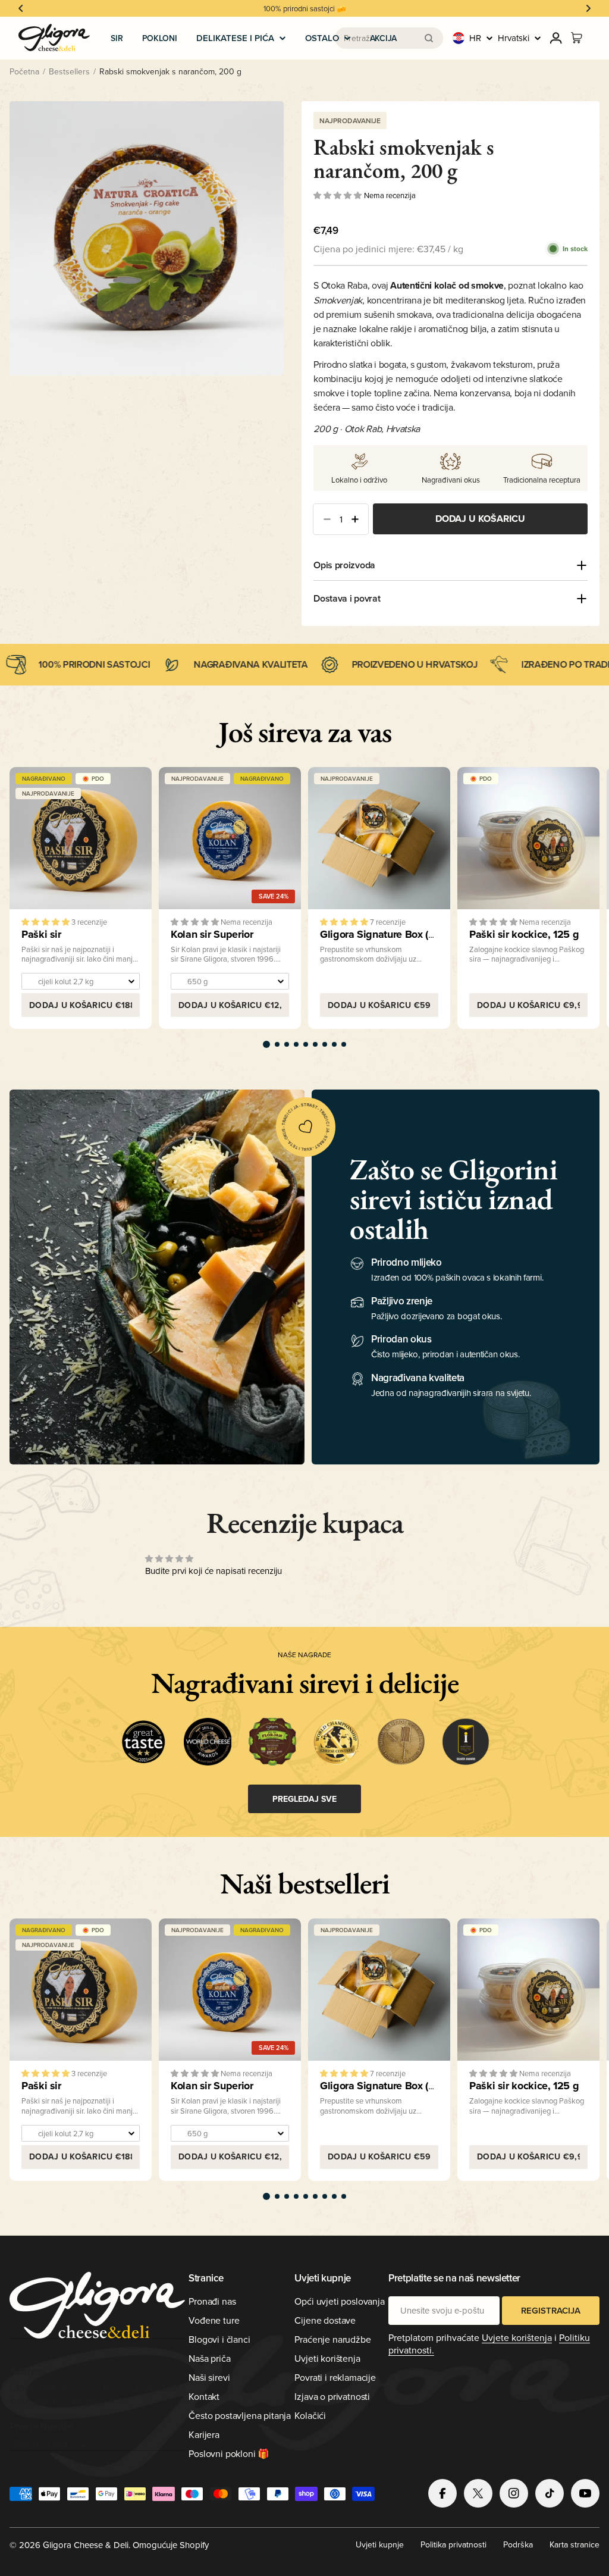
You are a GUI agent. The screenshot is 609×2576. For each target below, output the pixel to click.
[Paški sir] (81, 838)
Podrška (518, 2544)
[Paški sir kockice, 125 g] (528, 838)
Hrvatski (514, 38)
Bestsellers (69, 71)
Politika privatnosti (453, 2544)
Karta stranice (575, 2544)
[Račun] (556, 38)
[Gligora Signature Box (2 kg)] (379, 838)
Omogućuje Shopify (171, 2545)
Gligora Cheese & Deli (86, 2545)
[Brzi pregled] (134, 793)
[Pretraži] (429, 38)
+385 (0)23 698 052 (48, 2444)
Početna (24, 71)
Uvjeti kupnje (380, 2544)
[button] (21, 8)
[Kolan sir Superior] (230, 838)
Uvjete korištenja (517, 2337)
